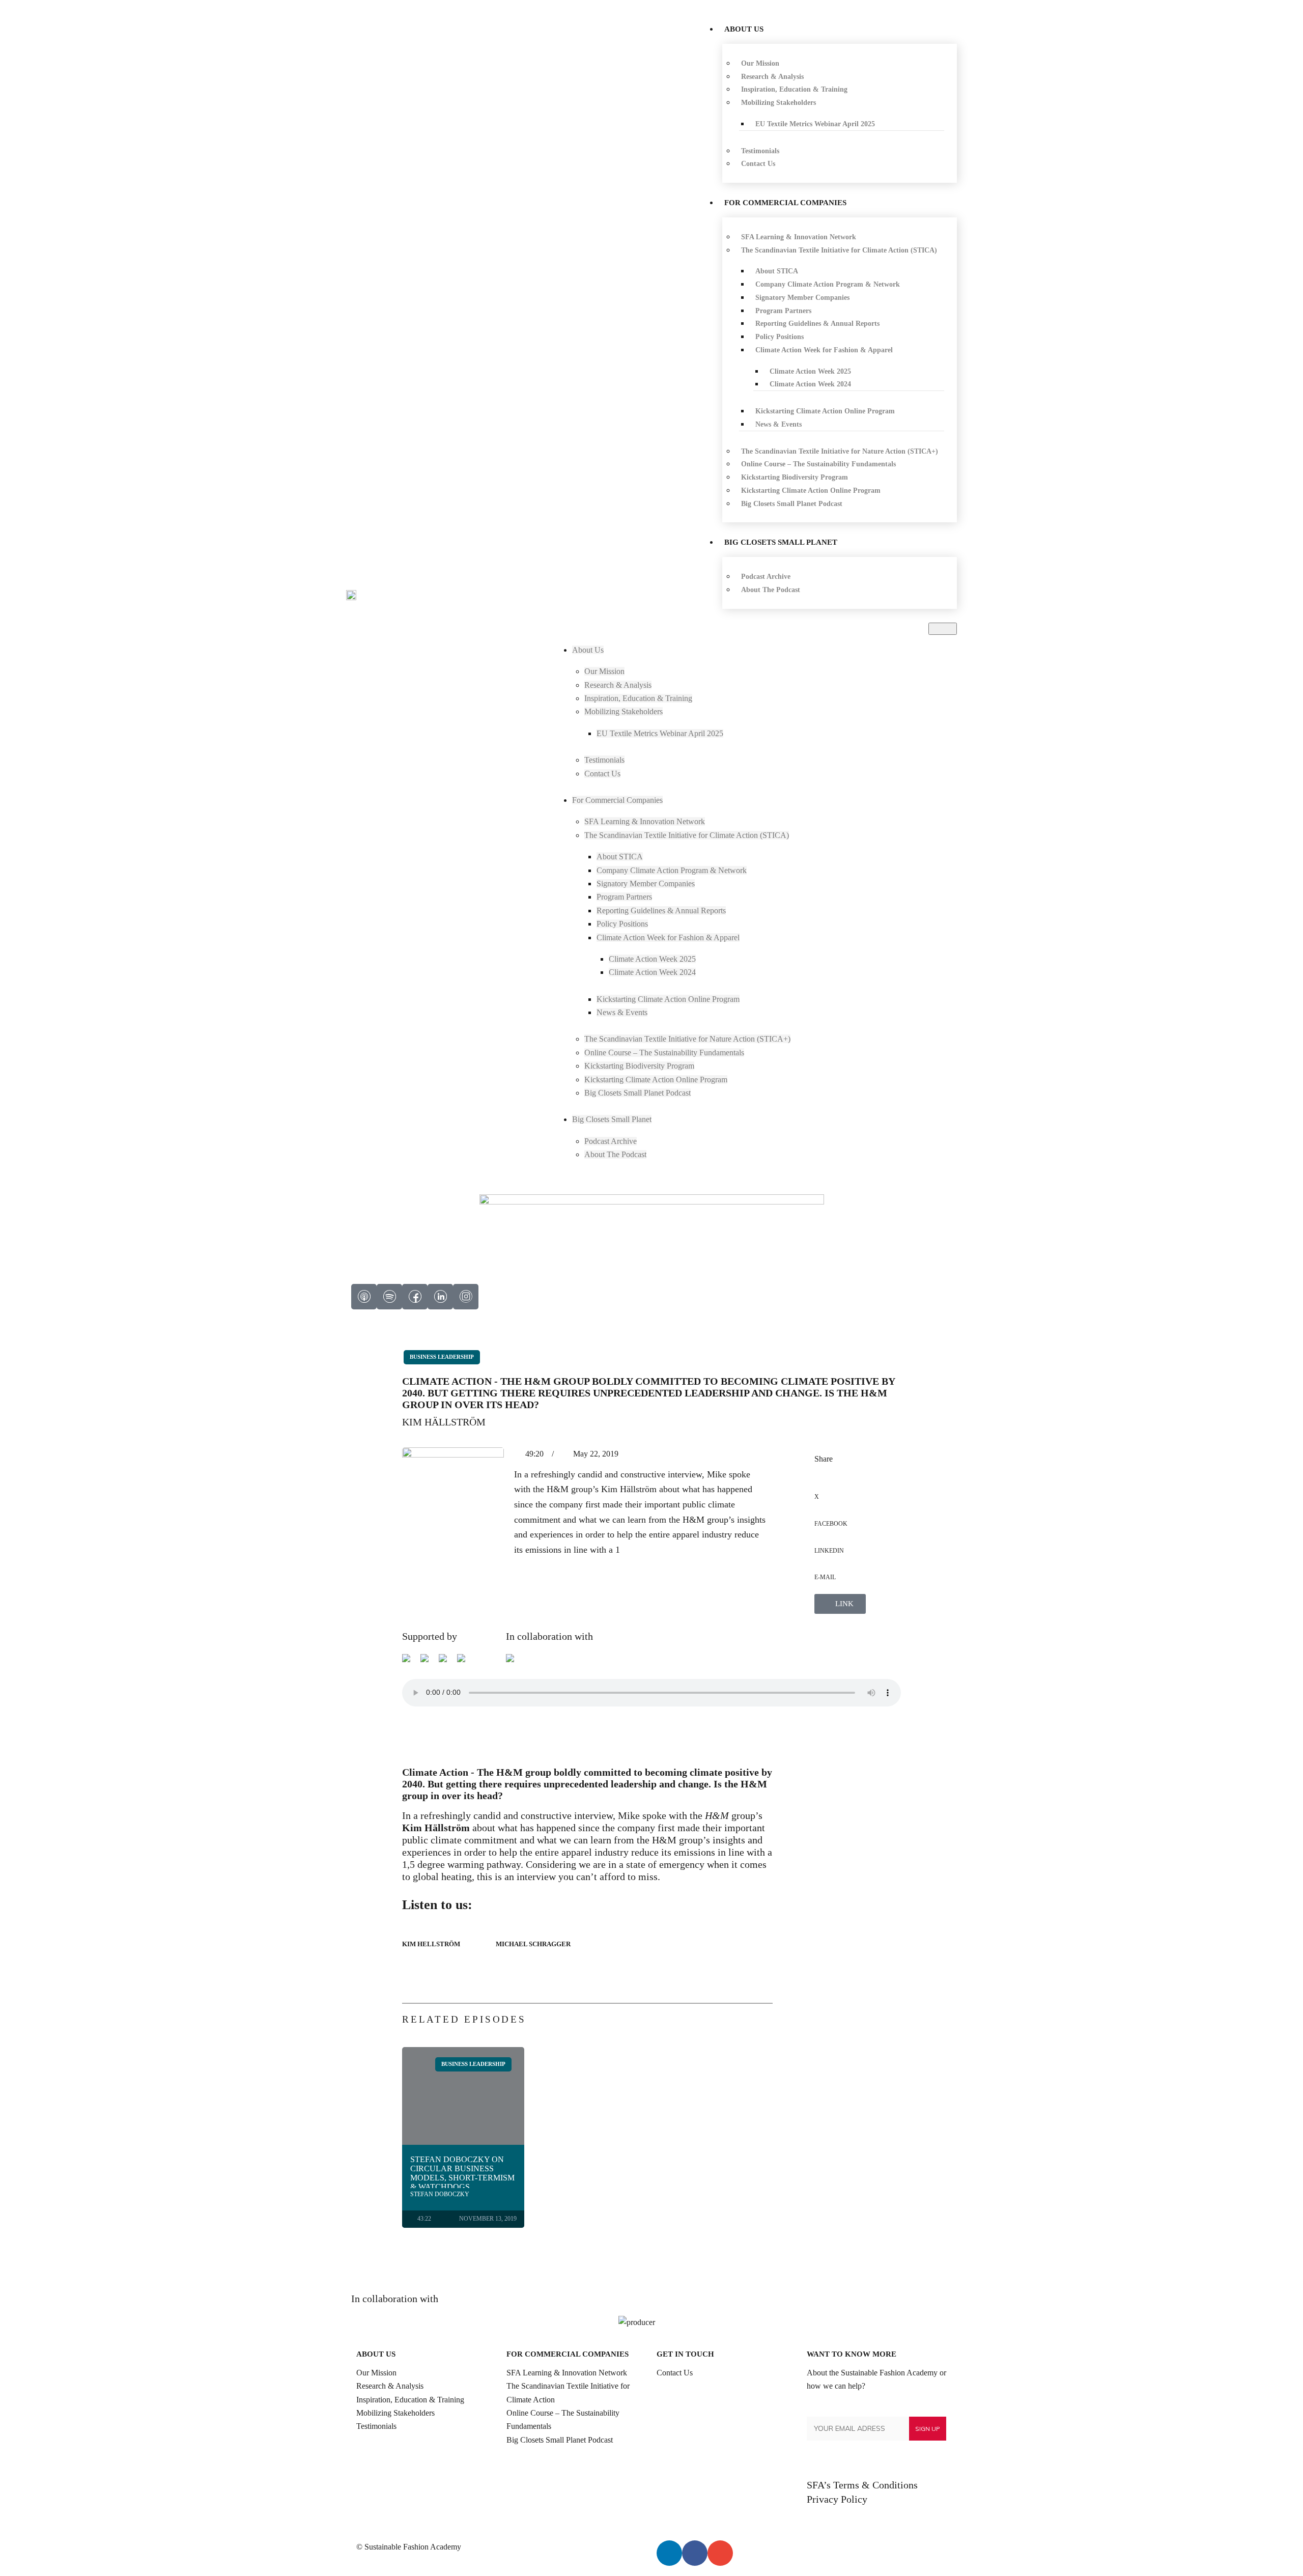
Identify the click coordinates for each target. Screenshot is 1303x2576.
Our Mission (376, 2373)
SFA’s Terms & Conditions (862, 2485)
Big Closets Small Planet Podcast (560, 2440)
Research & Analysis (390, 2386)
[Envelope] (720, 2553)
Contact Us (675, 2373)
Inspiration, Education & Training (410, 2400)
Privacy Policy (837, 2499)
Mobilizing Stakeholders (395, 2413)
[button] (943, 629)
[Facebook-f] (695, 2553)
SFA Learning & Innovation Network (567, 2373)
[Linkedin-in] (669, 2553)
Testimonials (376, 2426)
